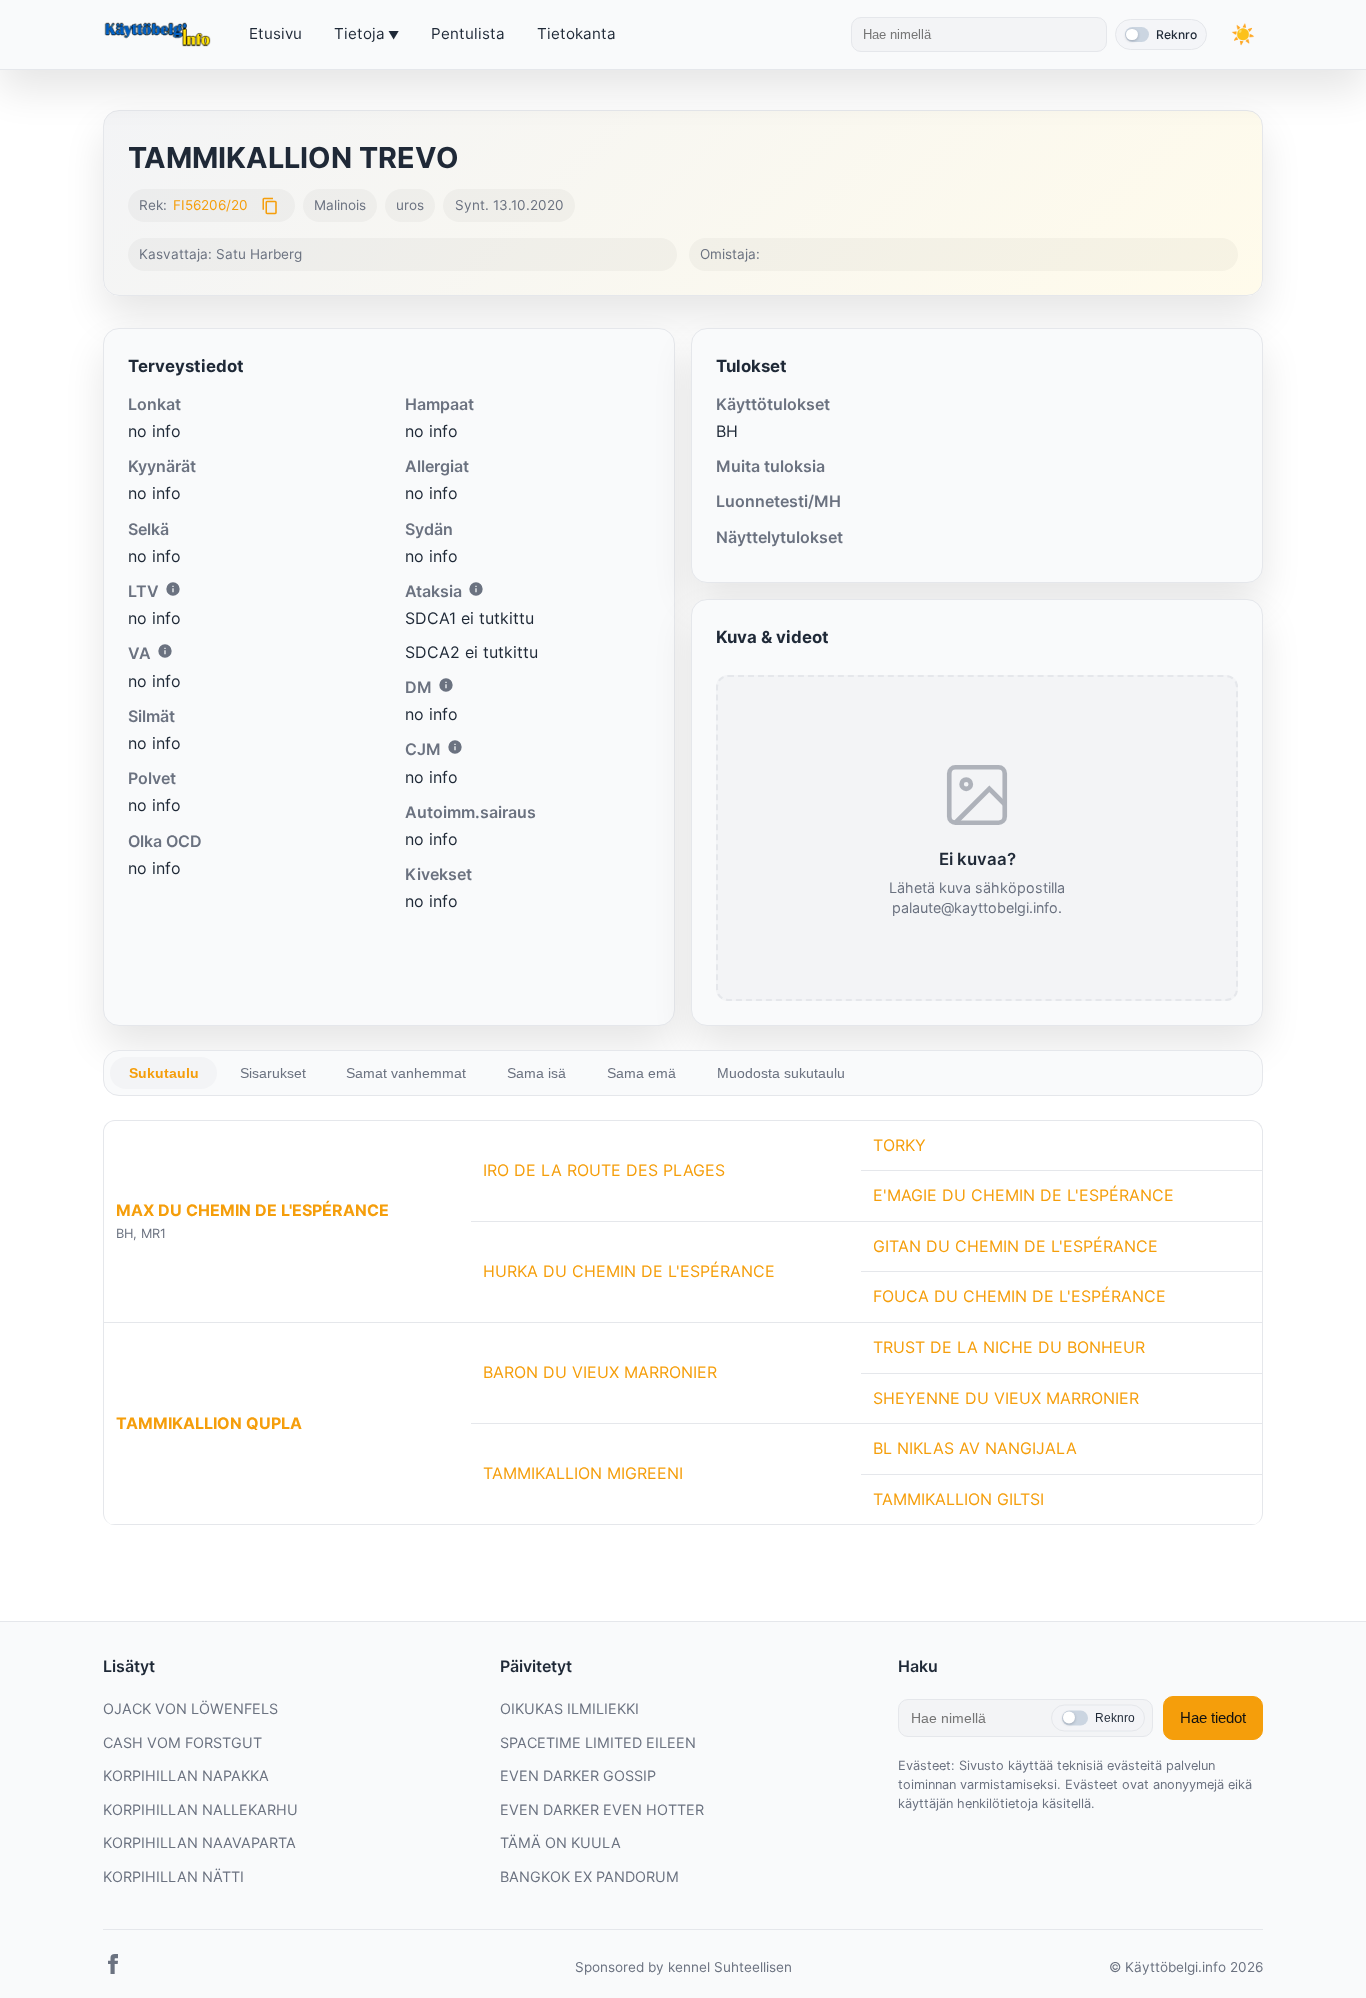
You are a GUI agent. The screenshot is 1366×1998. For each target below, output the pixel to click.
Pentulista (468, 33)
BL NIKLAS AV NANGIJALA (975, 1448)
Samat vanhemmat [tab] (406, 1073)
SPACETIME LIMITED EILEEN (598, 1742)
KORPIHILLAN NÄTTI (173, 1876)
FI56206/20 (210, 205)
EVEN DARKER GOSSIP (578, 1775)
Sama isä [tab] (536, 1073)
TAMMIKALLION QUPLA (209, 1423)
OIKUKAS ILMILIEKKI (569, 1708)
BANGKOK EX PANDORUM (589, 1876)
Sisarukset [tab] (273, 1073)
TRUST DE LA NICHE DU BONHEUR (1009, 1347)
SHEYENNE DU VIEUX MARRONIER (1006, 1398)
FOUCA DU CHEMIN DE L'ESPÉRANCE (1019, 1296)
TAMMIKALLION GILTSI (958, 1499)
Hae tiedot (1213, 1717)
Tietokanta (576, 33)
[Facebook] (113, 1968)
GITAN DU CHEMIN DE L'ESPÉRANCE (1015, 1246)
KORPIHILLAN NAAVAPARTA (199, 1842)
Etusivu (275, 33)
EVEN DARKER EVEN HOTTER (602, 1809)
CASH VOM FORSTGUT (182, 1742)
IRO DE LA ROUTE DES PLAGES (604, 1170)
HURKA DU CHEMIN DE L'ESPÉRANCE (629, 1271)
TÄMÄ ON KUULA (560, 1842)
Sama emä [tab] (641, 1073)
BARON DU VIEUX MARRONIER (600, 1372)
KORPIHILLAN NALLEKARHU (200, 1809)
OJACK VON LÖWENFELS (190, 1708)
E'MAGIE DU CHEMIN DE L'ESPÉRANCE (1023, 1195)
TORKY (899, 1145)
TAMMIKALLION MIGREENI (583, 1473)
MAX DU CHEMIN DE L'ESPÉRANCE (252, 1210)
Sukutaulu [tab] (164, 1073)
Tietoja (359, 33)
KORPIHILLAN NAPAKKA (186, 1775)
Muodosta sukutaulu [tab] (781, 1073)
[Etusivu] (160, 35)
